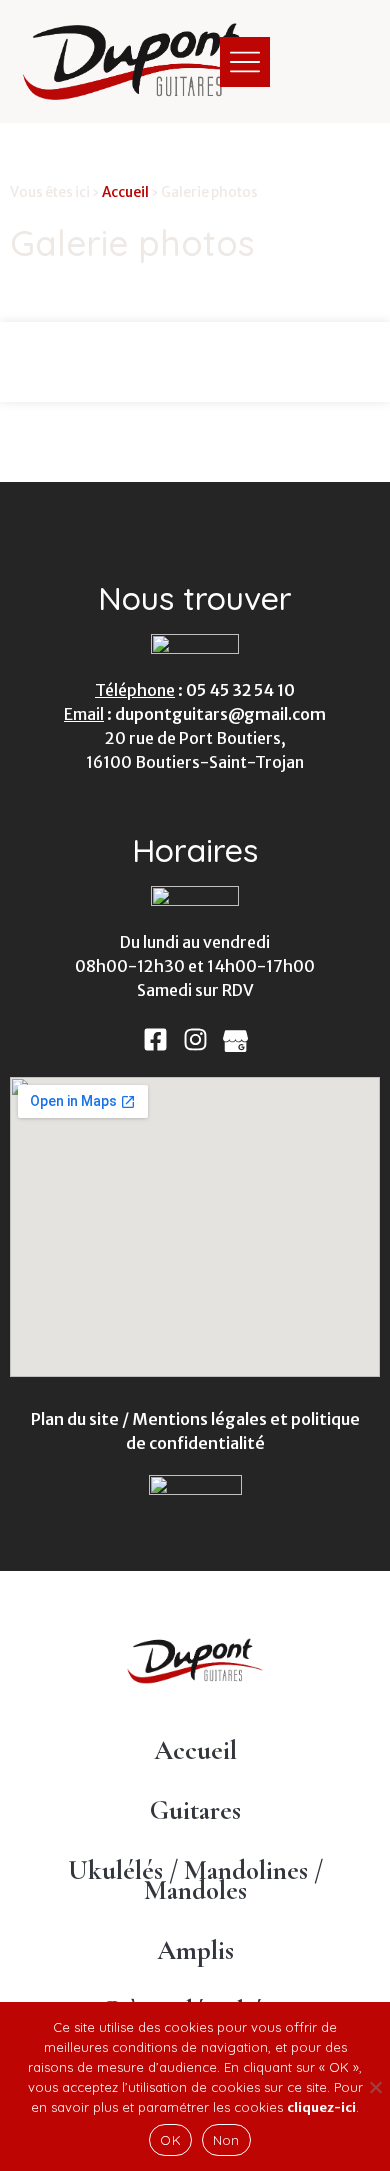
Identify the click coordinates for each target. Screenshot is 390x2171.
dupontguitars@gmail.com (220, 714)
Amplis (195, 1950)
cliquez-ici (321, 2107)
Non (226, 2140)
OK (170, 2140)
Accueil (125, 192)
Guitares (195, 1810)
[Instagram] (195, 1039)
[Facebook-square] (155, 1039)
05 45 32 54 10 (240, 690)
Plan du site (75, 1419)
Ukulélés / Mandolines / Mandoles (195, 1880)
